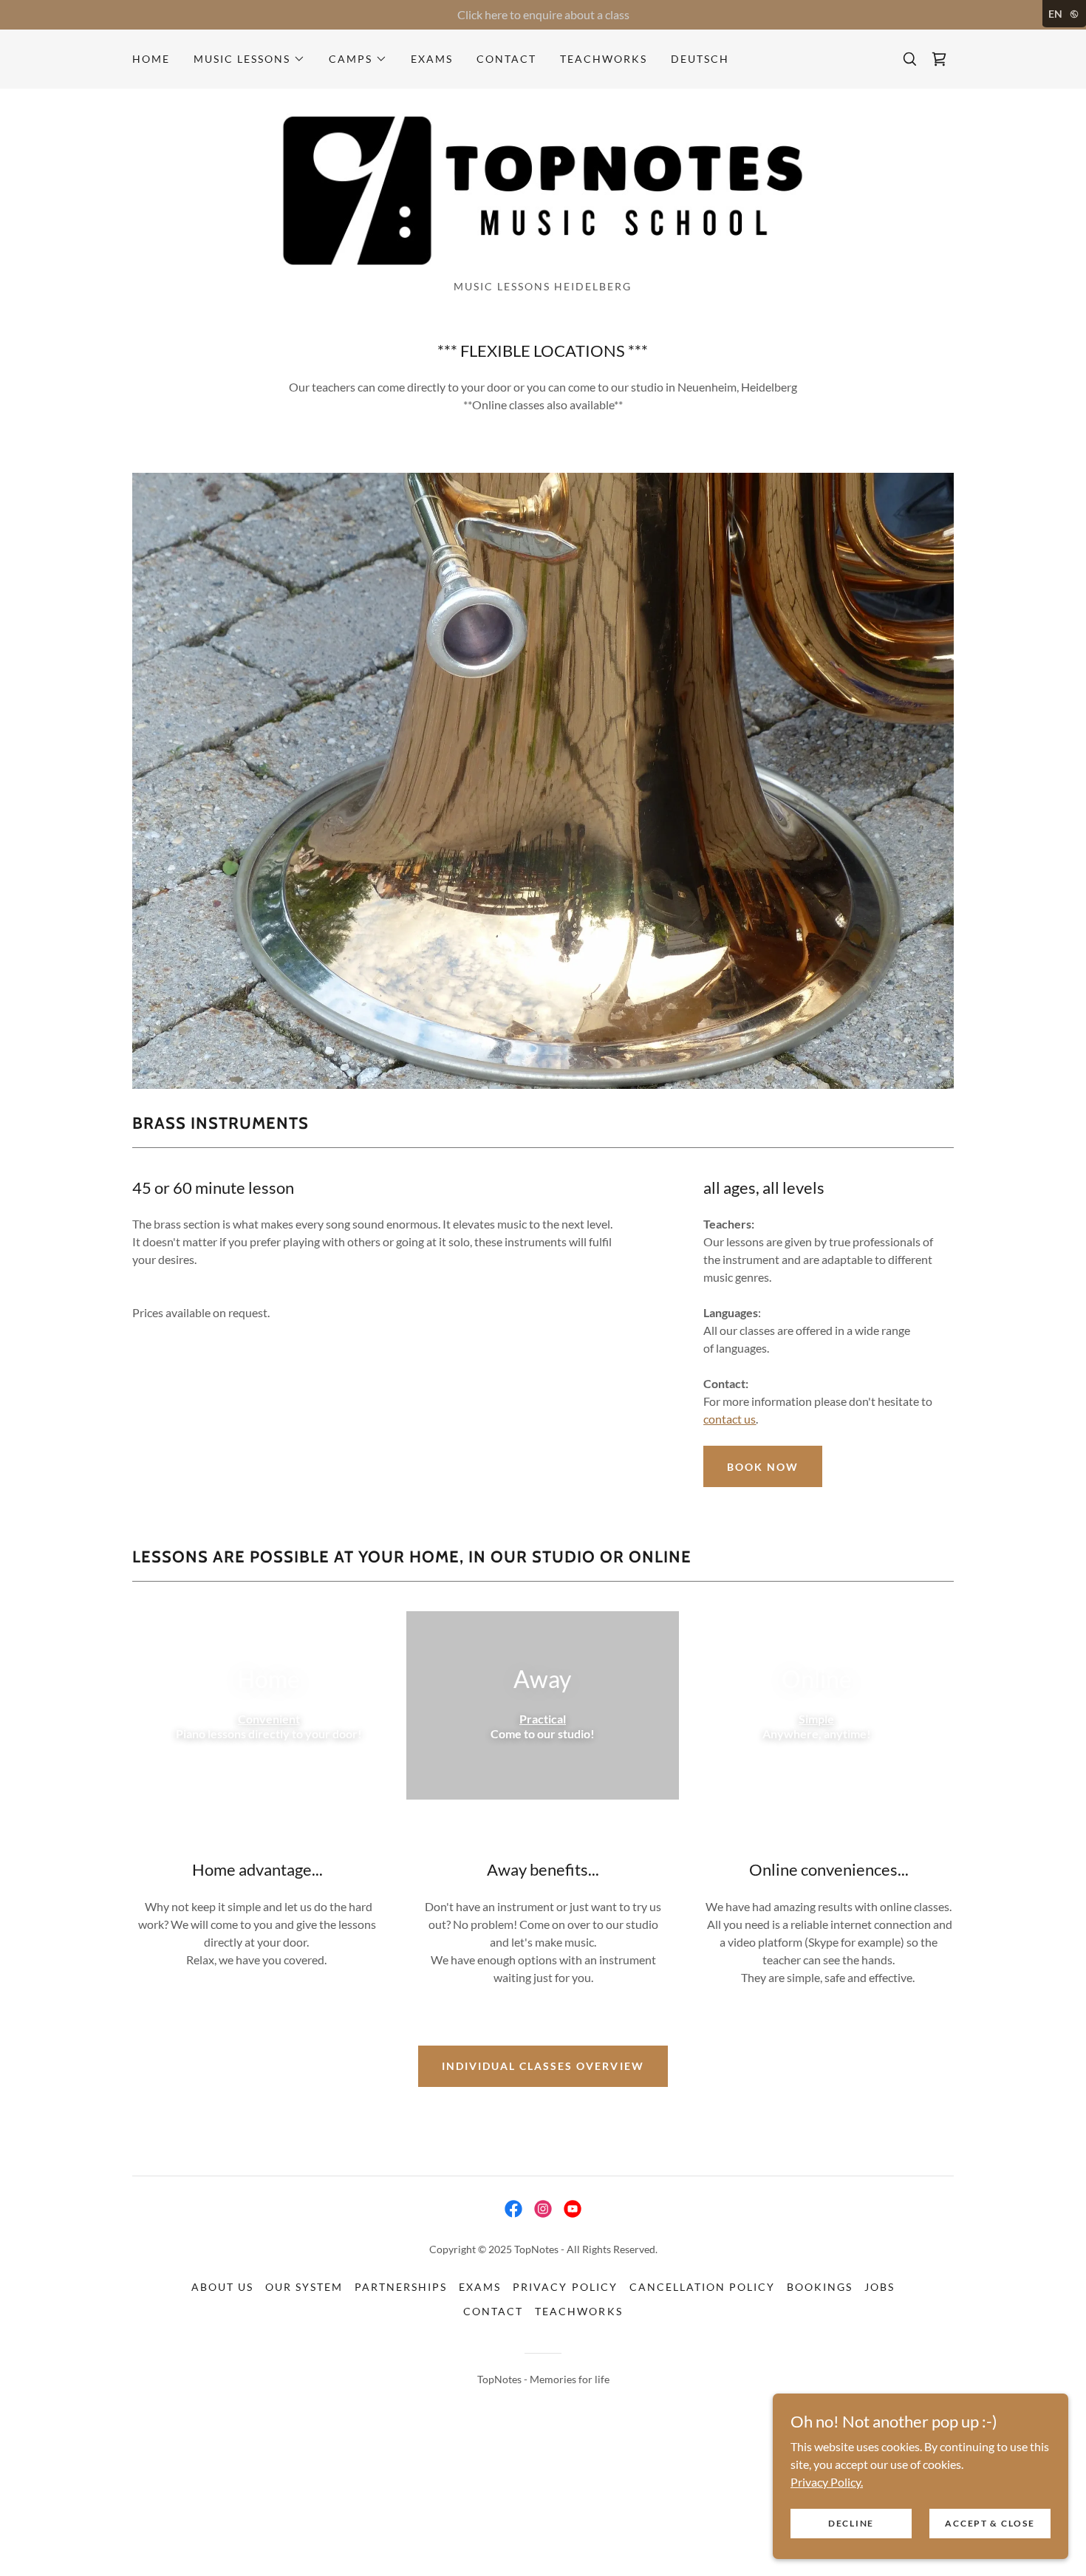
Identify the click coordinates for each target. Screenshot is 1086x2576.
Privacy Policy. (827, 2481)
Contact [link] (506, 59)
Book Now (763, 1467)
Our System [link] (304, 2287)
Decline (851, 2523)
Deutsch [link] (700, 59)
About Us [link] (222, 2287)
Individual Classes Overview (543, 2066)
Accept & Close (990, 2523)
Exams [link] (432, 59)
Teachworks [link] (604, 59)
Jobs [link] (880, 2287)
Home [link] (151, 59)
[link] (939, 59)
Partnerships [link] (401, 2287)
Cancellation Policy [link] (702, 2287)
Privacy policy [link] (565, 2287)
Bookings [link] (820, 2287)
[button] (249, 59)
